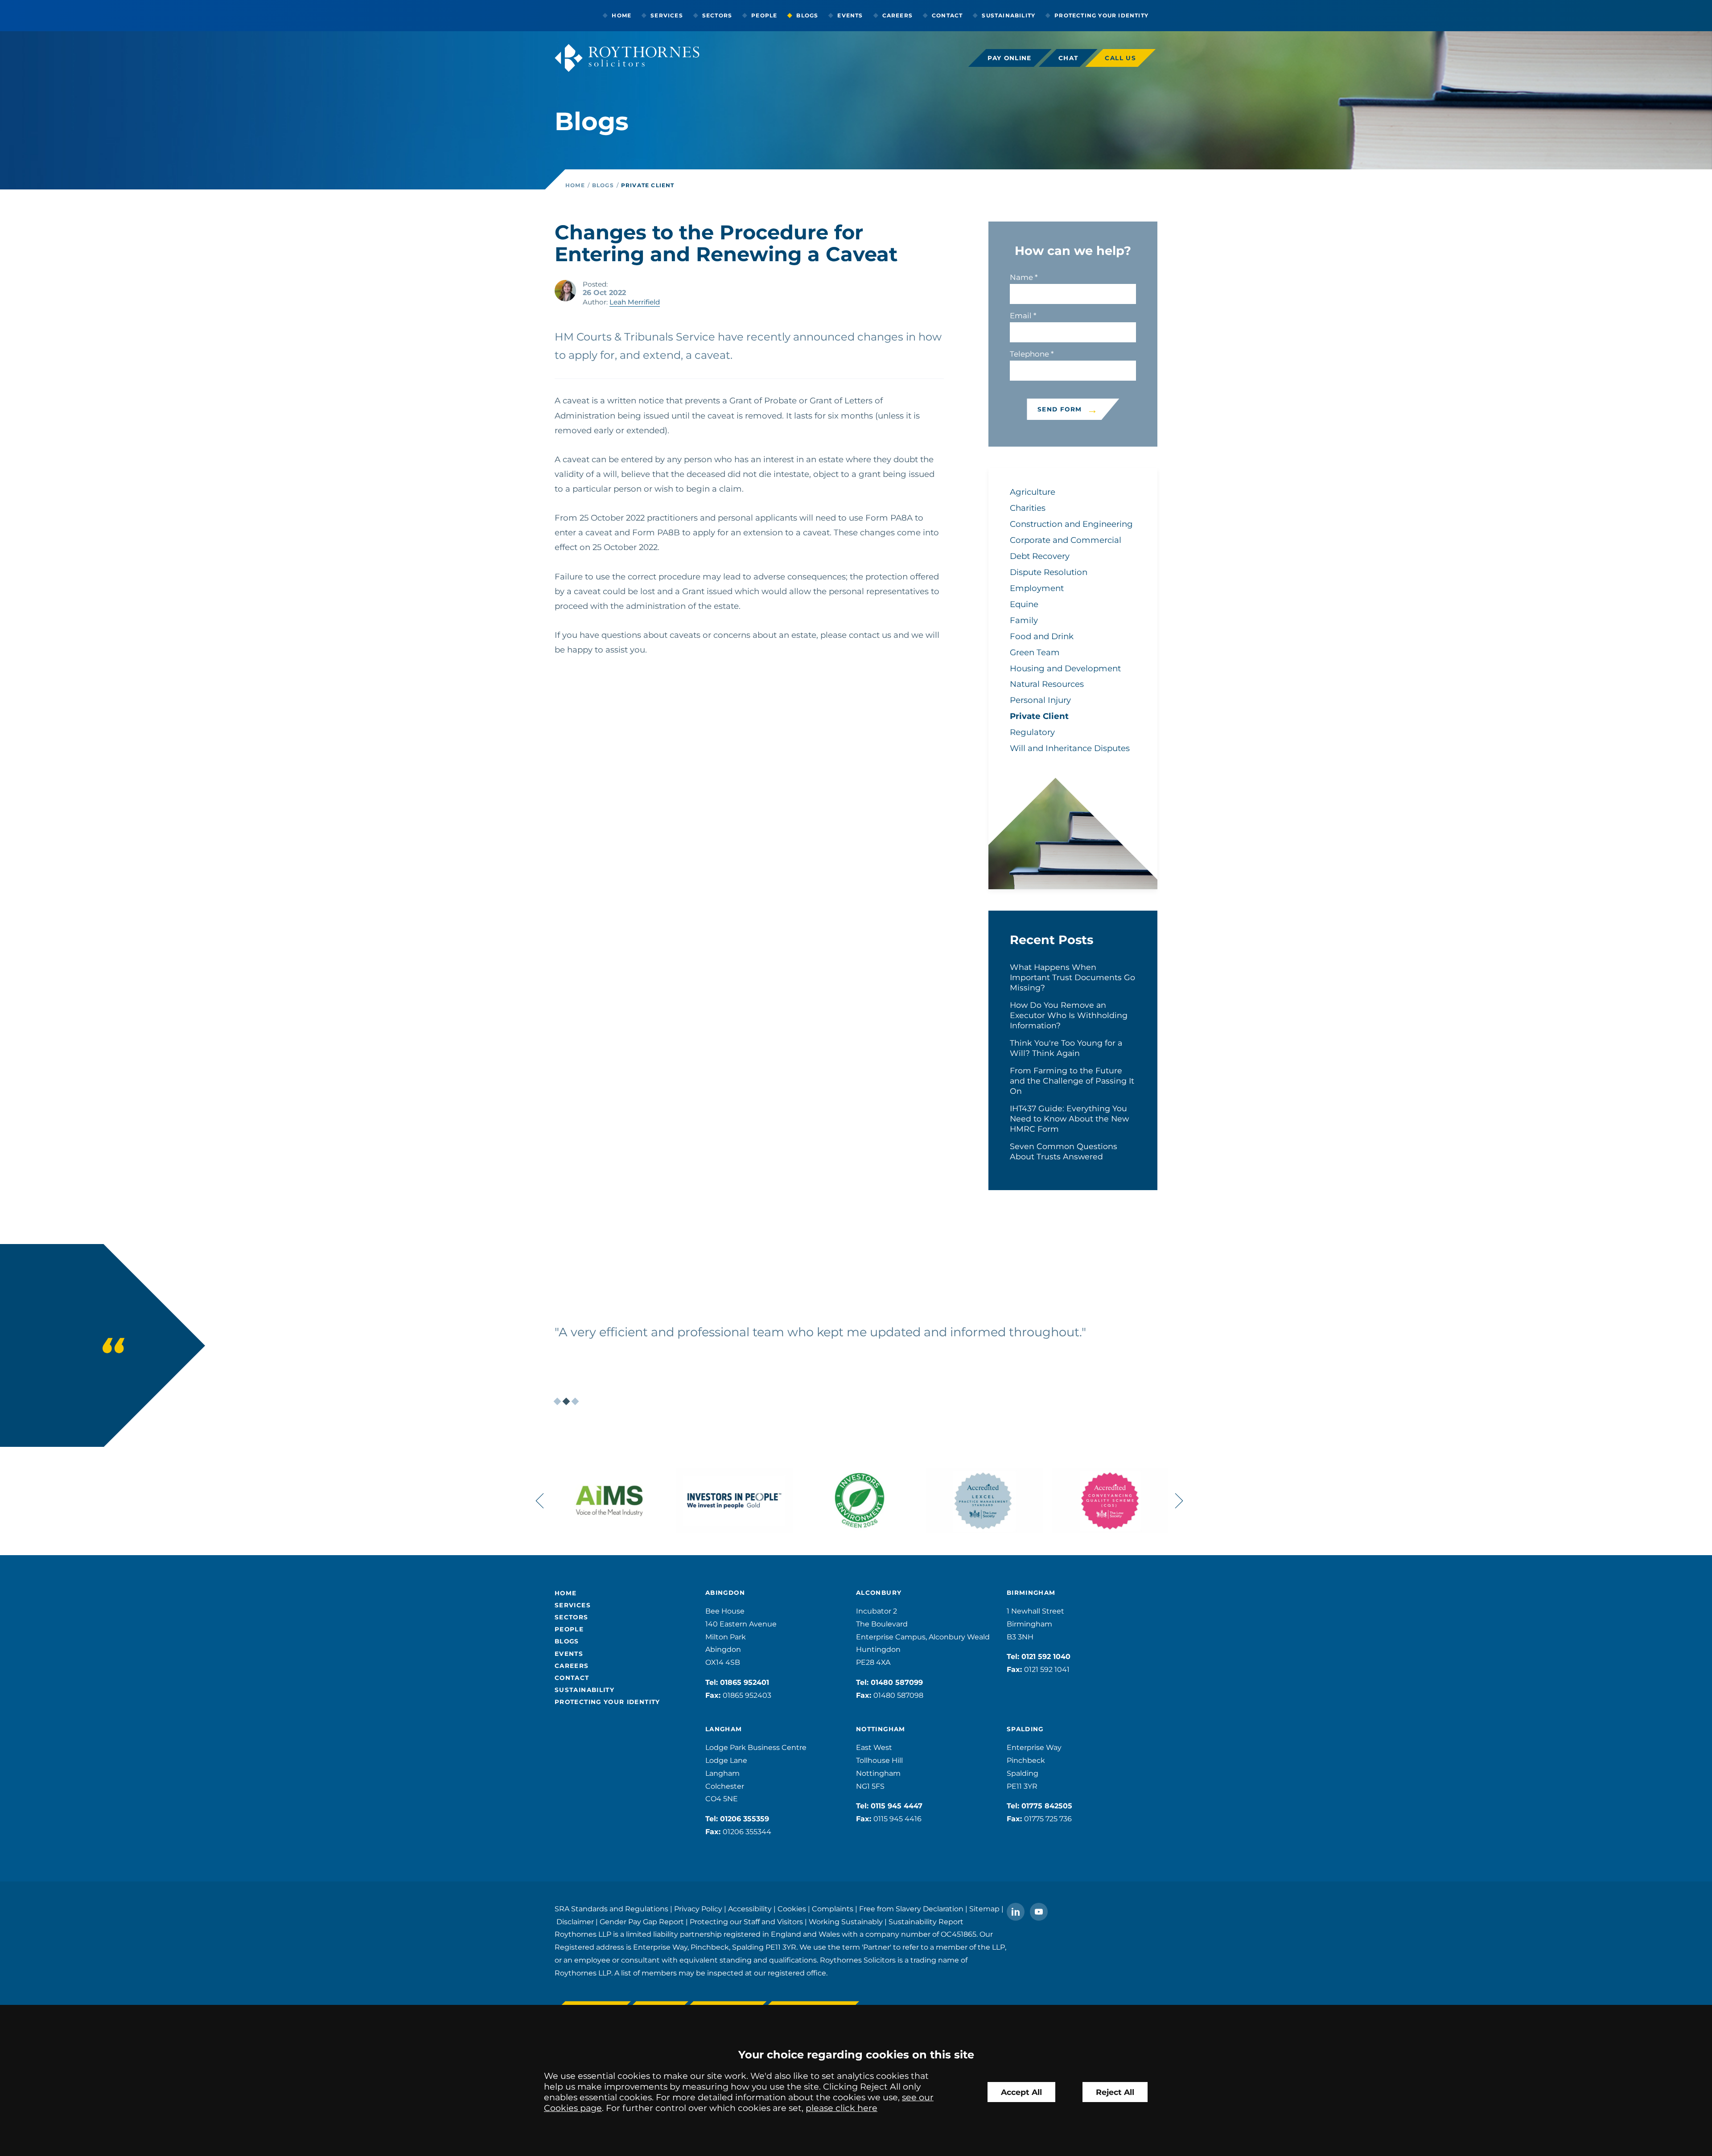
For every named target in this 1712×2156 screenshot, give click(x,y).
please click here (842, 2108)
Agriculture (1033, 492)
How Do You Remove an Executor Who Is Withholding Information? (1069, 1015)
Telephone (1029, 354)
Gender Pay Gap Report (642, 1922)
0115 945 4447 (897, 1806)
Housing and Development (1065, 668)
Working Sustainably (846, 1922)
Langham (724, 1729)
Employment (1037, 588)
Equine (1024, 604)
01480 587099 (897, 1682)
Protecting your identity (1101, 15)
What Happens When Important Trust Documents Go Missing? (1072, 977)
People (764, 15)
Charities (1028, 508)
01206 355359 (745, 1819)
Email (1021, 316)
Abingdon (725, 1593)
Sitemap (984, 1909)
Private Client (648, 185)
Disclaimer (575, 1922)
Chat (1068, 58)
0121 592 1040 (1046, 1657)
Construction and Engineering (1071, 524)
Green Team (1035, 652)
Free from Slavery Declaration (911, 1909)
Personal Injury (1040, 700)
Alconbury (879, 1593)
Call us (1120, 58)
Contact (947, 15)
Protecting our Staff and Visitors (746, 1922)
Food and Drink (1042, 636)
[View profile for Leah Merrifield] (565, 291)
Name (1021, 277)
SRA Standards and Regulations (611, 1909)
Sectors (717, 15)
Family (1024, 620)
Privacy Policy (698, 1909)
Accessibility (750, 1909)
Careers (897, 15)
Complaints (833, 1909)
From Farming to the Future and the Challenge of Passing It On (1072, 1081)
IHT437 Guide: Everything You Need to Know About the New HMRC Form (1069, 1119)
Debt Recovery (1040, 556)
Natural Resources (1047, 684)
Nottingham (881, 1729)
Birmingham (1031, 1593)
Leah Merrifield (635, 302)
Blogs (807, 15)
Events (850, 15)
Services (667, 15)
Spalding (1025, 1729)
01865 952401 (745, 1682)
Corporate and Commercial (1066, 540)
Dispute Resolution (1049, 572)
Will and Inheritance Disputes (1070, 748)
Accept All (1021, 2092)
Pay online (1010, 58)
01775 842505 (1047, 1806)
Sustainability (1008, 15)
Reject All (1115, 2092)
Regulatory (1032, 732)
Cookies (792, 1909)
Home (621, 15)
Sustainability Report (926, 1922)
